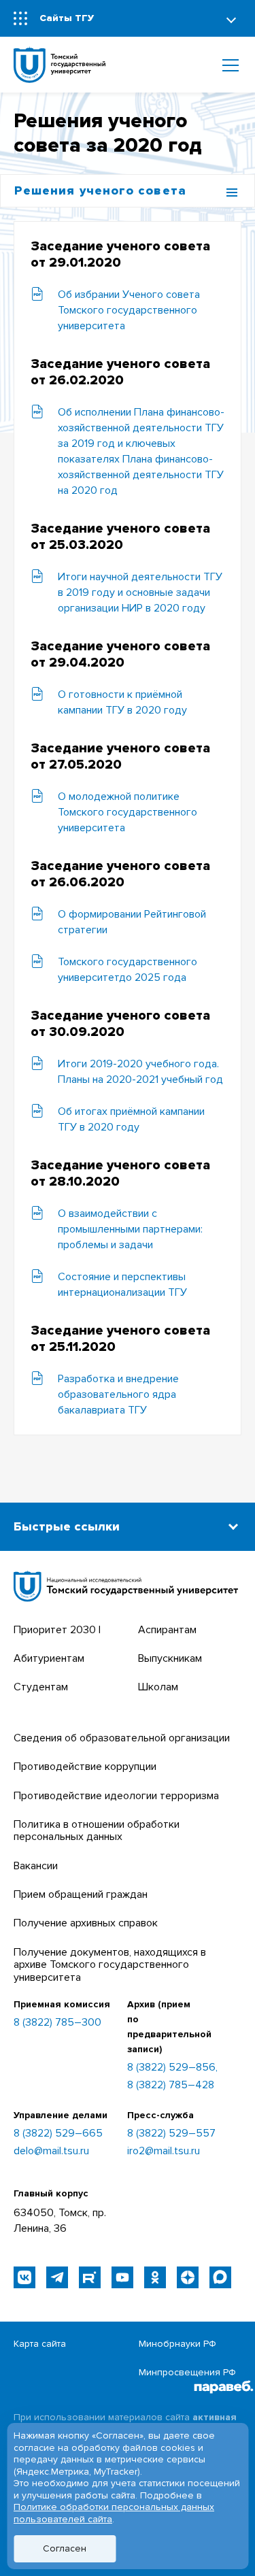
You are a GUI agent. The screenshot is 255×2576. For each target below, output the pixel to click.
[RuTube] (90, 2277)
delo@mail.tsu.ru (51, 2151)
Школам (158, 1687)
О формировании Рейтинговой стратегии (132, 922)
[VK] (24, 2277)
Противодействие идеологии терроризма (116, 1796)
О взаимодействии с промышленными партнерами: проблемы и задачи (130, 1229)
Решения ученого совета (100, 190)
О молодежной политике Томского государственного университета (128, 812)
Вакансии (36, 1866)
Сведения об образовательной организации (122, 1738)
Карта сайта (40, 2344)
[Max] (220, 2277)
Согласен (65, 2548)
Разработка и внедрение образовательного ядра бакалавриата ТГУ (118, 1394)
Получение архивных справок (86, 1923)
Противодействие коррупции (85, 1767)
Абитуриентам (49, 1658)
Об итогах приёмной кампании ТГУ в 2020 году (131, 1119)
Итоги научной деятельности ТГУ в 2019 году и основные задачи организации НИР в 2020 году (140, 592)
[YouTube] (122, 2277)
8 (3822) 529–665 (58, 2133)
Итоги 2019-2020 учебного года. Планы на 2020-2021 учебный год (140, 1072)
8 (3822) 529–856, (172, 2067)
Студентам (41, 1687)
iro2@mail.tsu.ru (164, 2151)
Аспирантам (167, 1630)
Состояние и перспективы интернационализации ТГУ (122, 1285)
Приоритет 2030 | (57, 1630)
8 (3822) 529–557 (171, 2133)
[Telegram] (57, 2277)
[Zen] (188, 2277)
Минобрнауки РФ (177, 2344)
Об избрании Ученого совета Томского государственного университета (129, 310)
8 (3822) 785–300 (57, 2023)
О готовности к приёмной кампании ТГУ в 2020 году (122, 702)
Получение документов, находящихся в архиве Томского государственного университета (110, 1965)
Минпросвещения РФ (187, 2372)
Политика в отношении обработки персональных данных (97, 1830)
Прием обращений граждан (81, 1894)
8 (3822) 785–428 (171, 2085)
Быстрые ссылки (67, 1526)
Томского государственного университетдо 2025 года (128, 970)
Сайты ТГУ (67, 18)
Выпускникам (170, 1658)
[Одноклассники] (155, 2277)
